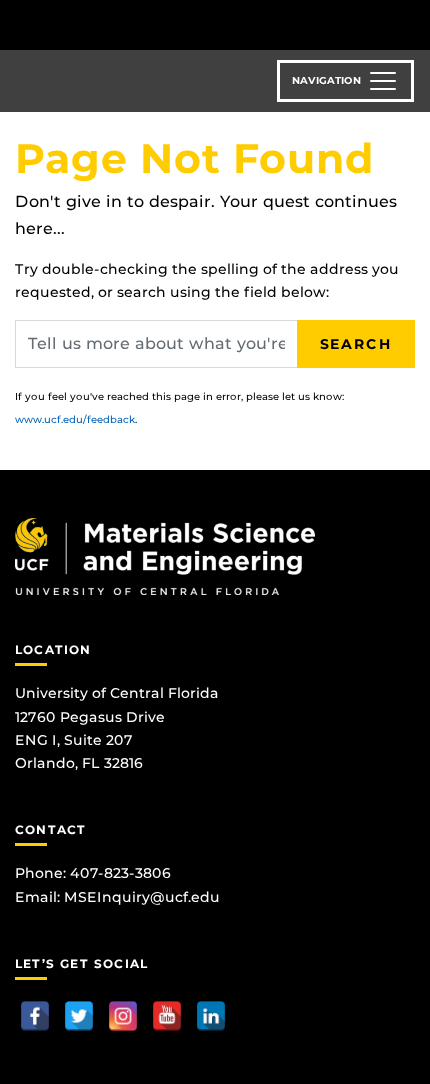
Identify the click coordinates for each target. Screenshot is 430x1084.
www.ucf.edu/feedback (75, 419)
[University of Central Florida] (152, 24)
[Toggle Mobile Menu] (410, 23)
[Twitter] (79, 1016)
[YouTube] (167, 1016)
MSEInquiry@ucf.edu (142, 897)
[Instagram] (123, 1016)
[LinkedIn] (211, 1016)
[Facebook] (35, 1016)
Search (356, 344)
